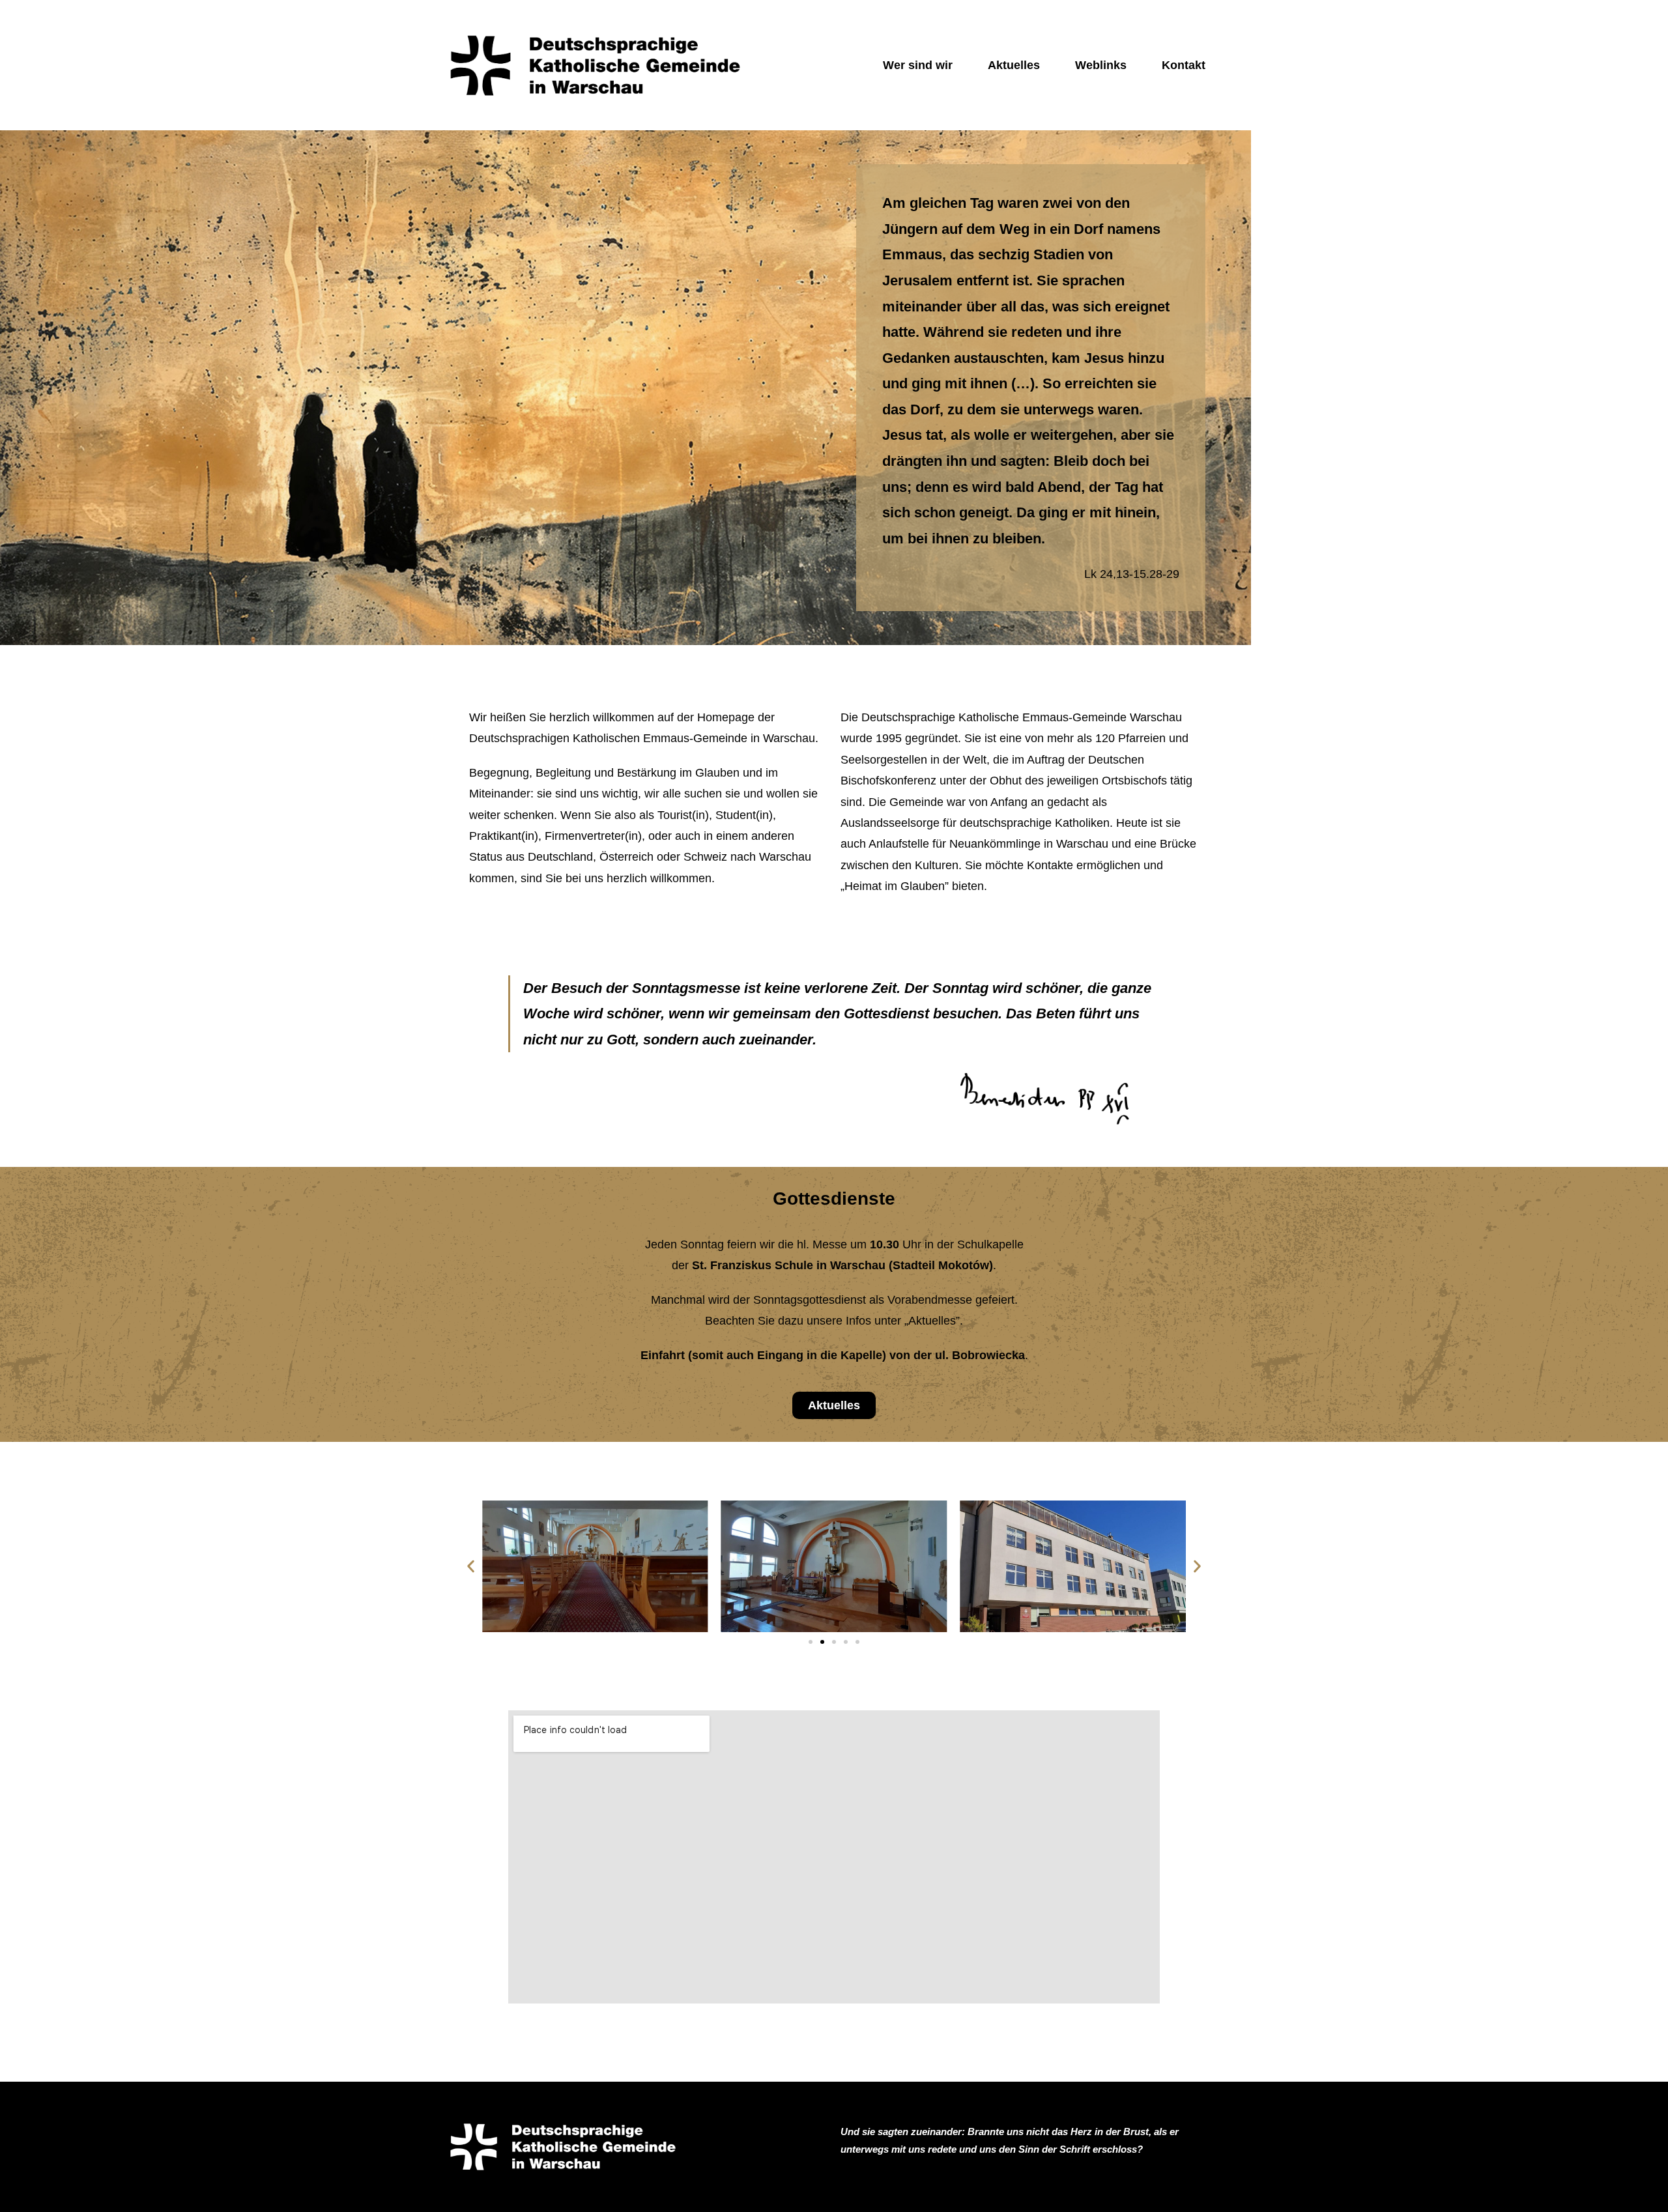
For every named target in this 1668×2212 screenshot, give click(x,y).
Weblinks (1101, 65)
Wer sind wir (918, 65)
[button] (471, 1567)
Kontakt (1184, 65)
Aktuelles (1014, 65)
